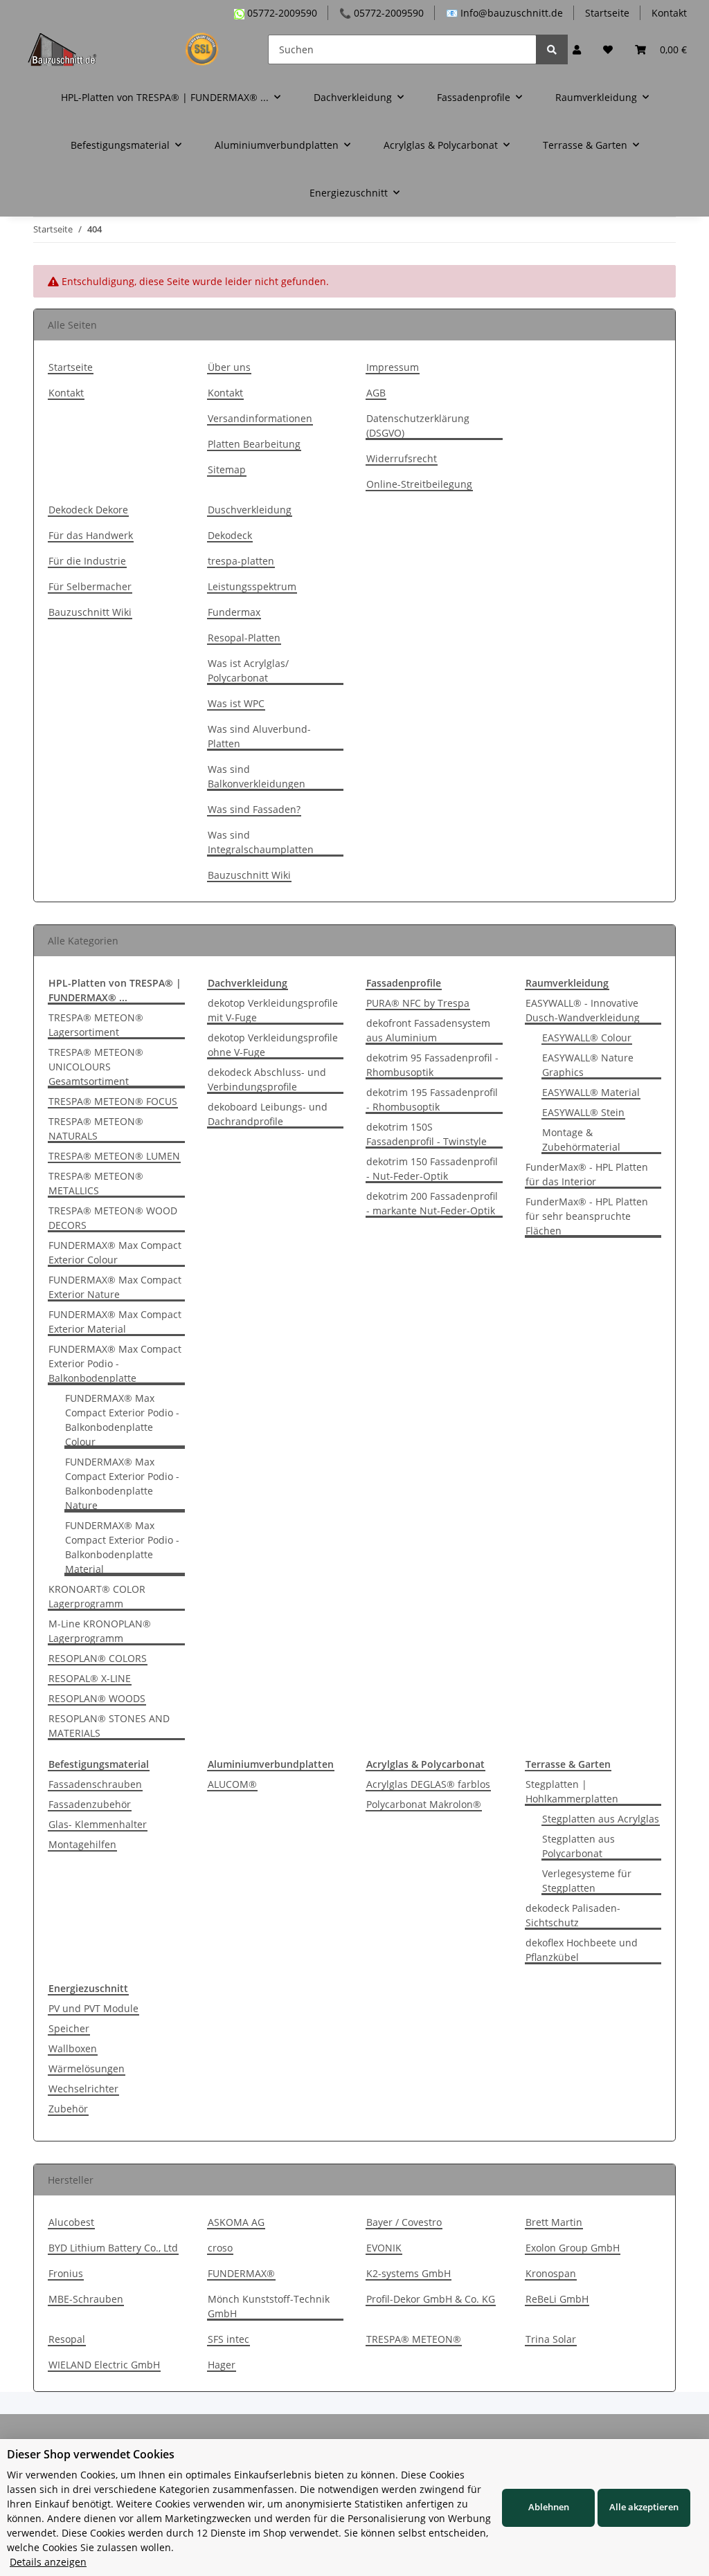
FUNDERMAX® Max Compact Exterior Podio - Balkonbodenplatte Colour (122, 1420)
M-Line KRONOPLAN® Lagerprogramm (100, 1631)
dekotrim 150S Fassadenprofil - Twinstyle (427, 1134)
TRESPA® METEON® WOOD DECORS (113, 1218)
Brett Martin (554, 2222)
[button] (577, 49)
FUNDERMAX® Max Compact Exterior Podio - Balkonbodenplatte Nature (122, 1483)
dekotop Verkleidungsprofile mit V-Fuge (273, 1010)
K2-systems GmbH (409, 2273)
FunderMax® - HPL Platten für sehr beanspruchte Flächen (587, 1216)
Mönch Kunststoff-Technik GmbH (269, 2306)
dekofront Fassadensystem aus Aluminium (428, 1030)
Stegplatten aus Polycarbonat (578, 1846)
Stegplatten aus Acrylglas (601, 1819)
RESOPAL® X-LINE (90, 1678)
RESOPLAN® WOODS (97, 1698)
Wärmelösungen (87, 2068)
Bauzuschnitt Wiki (90, 612)
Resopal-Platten (244, 638)
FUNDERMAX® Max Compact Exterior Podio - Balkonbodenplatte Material (122, 1547)
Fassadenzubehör (90, 1804)
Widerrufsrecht (402, 458)
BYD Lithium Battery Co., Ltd (113, 2248)
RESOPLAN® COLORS (98, 1658)
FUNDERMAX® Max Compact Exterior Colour (115, 1252)
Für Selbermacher (90, 586)
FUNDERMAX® (241, 2273)
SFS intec (228, 2339)
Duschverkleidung (250, 510)
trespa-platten (241, 561)
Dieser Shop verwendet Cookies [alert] (91, 2454)
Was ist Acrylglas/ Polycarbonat (248, 670)
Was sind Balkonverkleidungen (257, 776)
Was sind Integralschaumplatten (261, 842)
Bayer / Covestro (404, 2222)
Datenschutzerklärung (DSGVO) (418, 426)
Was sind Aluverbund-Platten (259, 736)
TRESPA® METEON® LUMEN (114, 1156)
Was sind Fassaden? (254, 809)
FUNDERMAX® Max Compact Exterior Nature (115, 1287)
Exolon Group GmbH (573, 2248)
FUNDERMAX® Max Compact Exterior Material (115, 1322)
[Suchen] (552, 49)
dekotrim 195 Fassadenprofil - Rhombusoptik (432, 1099)
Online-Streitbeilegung (419, 484)
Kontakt (669, 13)
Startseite (607, 13)
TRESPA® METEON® (414, 2339)
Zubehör (68, 2109)
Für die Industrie (87, 561)
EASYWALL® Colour (587, 1038)
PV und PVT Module (93, 2008)
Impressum (393, 367)
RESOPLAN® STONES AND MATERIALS (109, 1726)
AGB (376, 393)
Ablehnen (549, 2507)
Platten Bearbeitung (254, 444)
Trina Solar (551, 2339)
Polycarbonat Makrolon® (424, 1804)
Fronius (66, 2273)
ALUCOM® (232, 1784)
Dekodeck (230, 535)
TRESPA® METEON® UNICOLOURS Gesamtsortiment (96, 1067)
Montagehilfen (82, 1844)
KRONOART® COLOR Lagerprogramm (97, 1596)
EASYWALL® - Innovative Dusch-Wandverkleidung (583, 1010)
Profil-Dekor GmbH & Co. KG (431, 2299)
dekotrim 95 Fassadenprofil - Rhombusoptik (432, 1065)
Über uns (229, 367)
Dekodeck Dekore (88, 510)
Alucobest (71, 2222)
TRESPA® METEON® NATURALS (96, 1129)
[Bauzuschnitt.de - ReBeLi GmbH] (131, 49)
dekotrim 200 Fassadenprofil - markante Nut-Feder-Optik (432, 1203)
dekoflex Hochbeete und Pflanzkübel (582, 1950)
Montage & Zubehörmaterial (581, 1140)
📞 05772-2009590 (382, 13)
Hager (222, 2365)
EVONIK (384, 2248)
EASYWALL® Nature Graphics (588, 1065)
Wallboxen (73, 2048)
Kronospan (551, 2273)
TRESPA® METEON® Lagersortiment (96, 1025)
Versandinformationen (260, 418)
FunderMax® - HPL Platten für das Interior (587, 1174)
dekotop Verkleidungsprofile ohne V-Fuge (273, 1045)
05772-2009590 (281, 13)
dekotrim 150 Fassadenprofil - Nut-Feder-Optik (432, 1169)
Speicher (69, 2028)
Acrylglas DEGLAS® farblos (428, 1784)
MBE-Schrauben (86, 2299)
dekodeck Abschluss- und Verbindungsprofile (267, 1079)
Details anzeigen (48, 2562)
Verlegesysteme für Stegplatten (587, 1881)
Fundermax (234, 612)
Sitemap (227, 469)
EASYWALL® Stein (583, 1112)
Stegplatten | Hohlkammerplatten (572, 1791)
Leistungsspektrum (252, 586)
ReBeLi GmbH (557, 2299)
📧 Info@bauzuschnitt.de (504, 13)
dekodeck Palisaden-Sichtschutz (573, 1915)
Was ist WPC (236, 703)
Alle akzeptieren (644, 2507)
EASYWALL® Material (591, 1092)
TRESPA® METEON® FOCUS (113, 1101)
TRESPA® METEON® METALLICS (96, 1183)
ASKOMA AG (236, 2222)
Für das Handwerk (91, 535)
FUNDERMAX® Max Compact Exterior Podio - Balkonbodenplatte (115, 1363)
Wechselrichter (83, 2089)
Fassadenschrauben (95, 1784)
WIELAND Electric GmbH (104, 2365)
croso (220, 2248)
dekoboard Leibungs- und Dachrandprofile (268, 1114)
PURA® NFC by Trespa (418, 1003)
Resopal (67, 2339)
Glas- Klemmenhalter (98, 1824)
